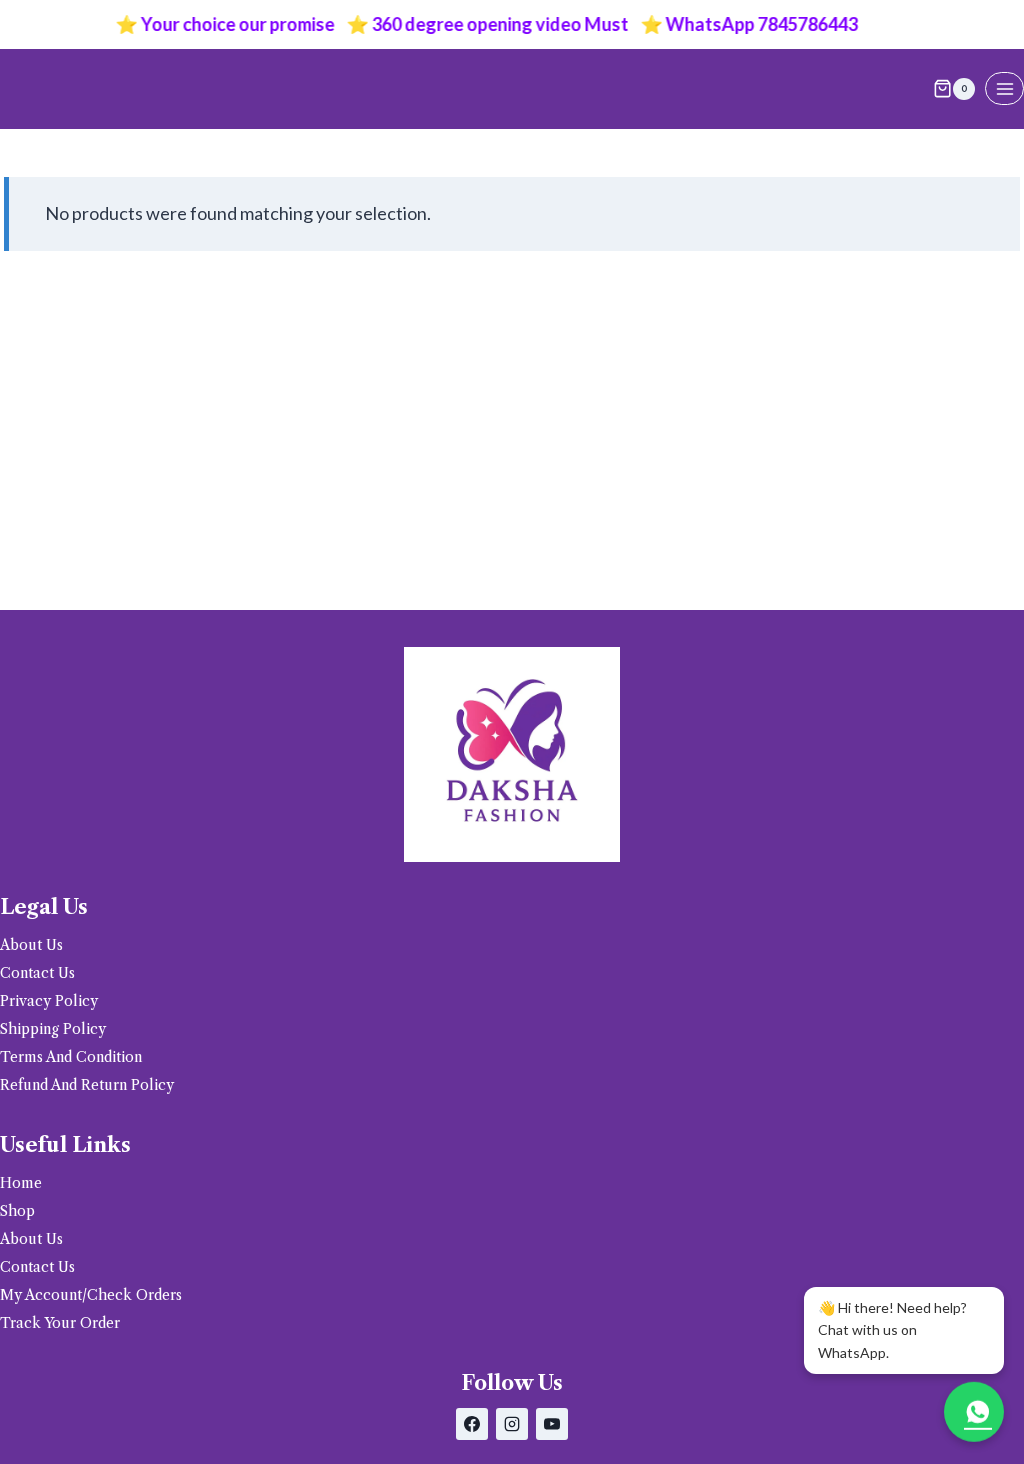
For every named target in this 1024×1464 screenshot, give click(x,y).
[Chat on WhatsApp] (974, 1409)
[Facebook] (472, 1424)
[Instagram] (512, 1424)
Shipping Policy (53, 1029)
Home (21, 1183)
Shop (17, 1211)
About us (31, 945)
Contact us (37, 973)
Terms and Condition (71, 1057)
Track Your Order (60, 1323)
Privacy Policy (49, 1001)
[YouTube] (552, 1424)
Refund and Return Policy (87, 1085)
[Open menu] (1004, 88)
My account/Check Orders (91, 1295)
